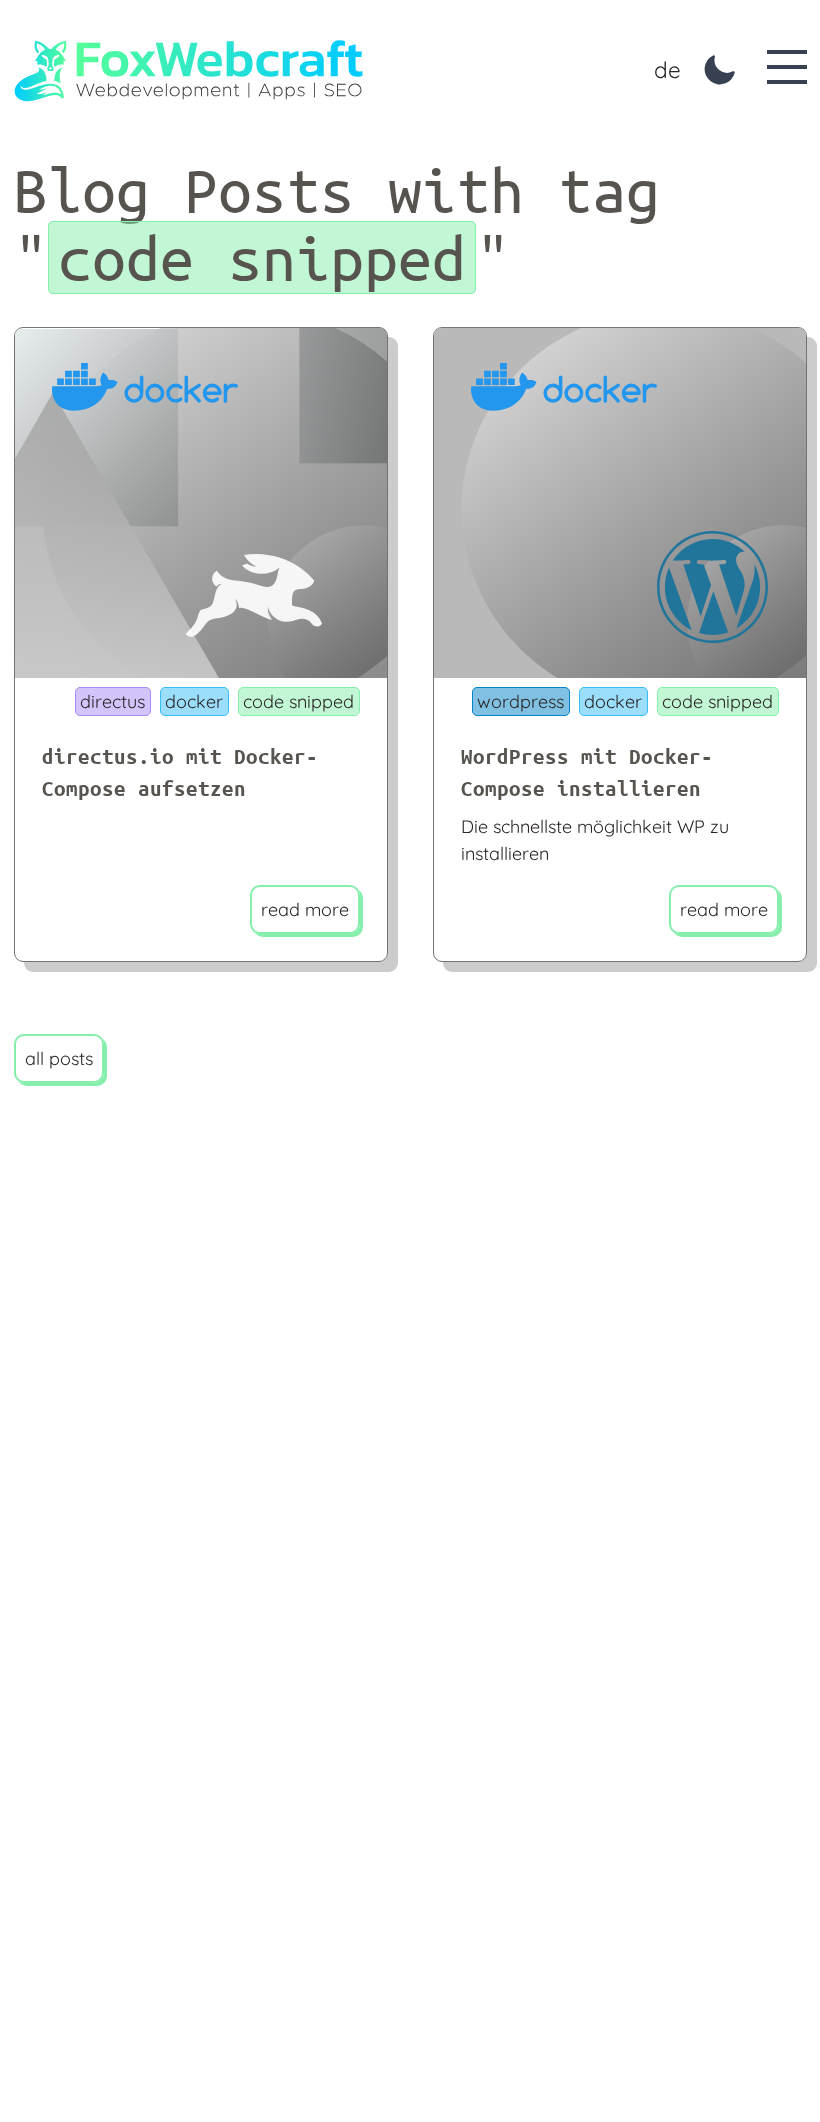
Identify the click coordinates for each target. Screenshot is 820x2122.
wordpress (520, 701)
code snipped (298, 701)
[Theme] (720, 70)
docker (194, 701)
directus (112, 701)
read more (305, 909)
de (667, 69)
